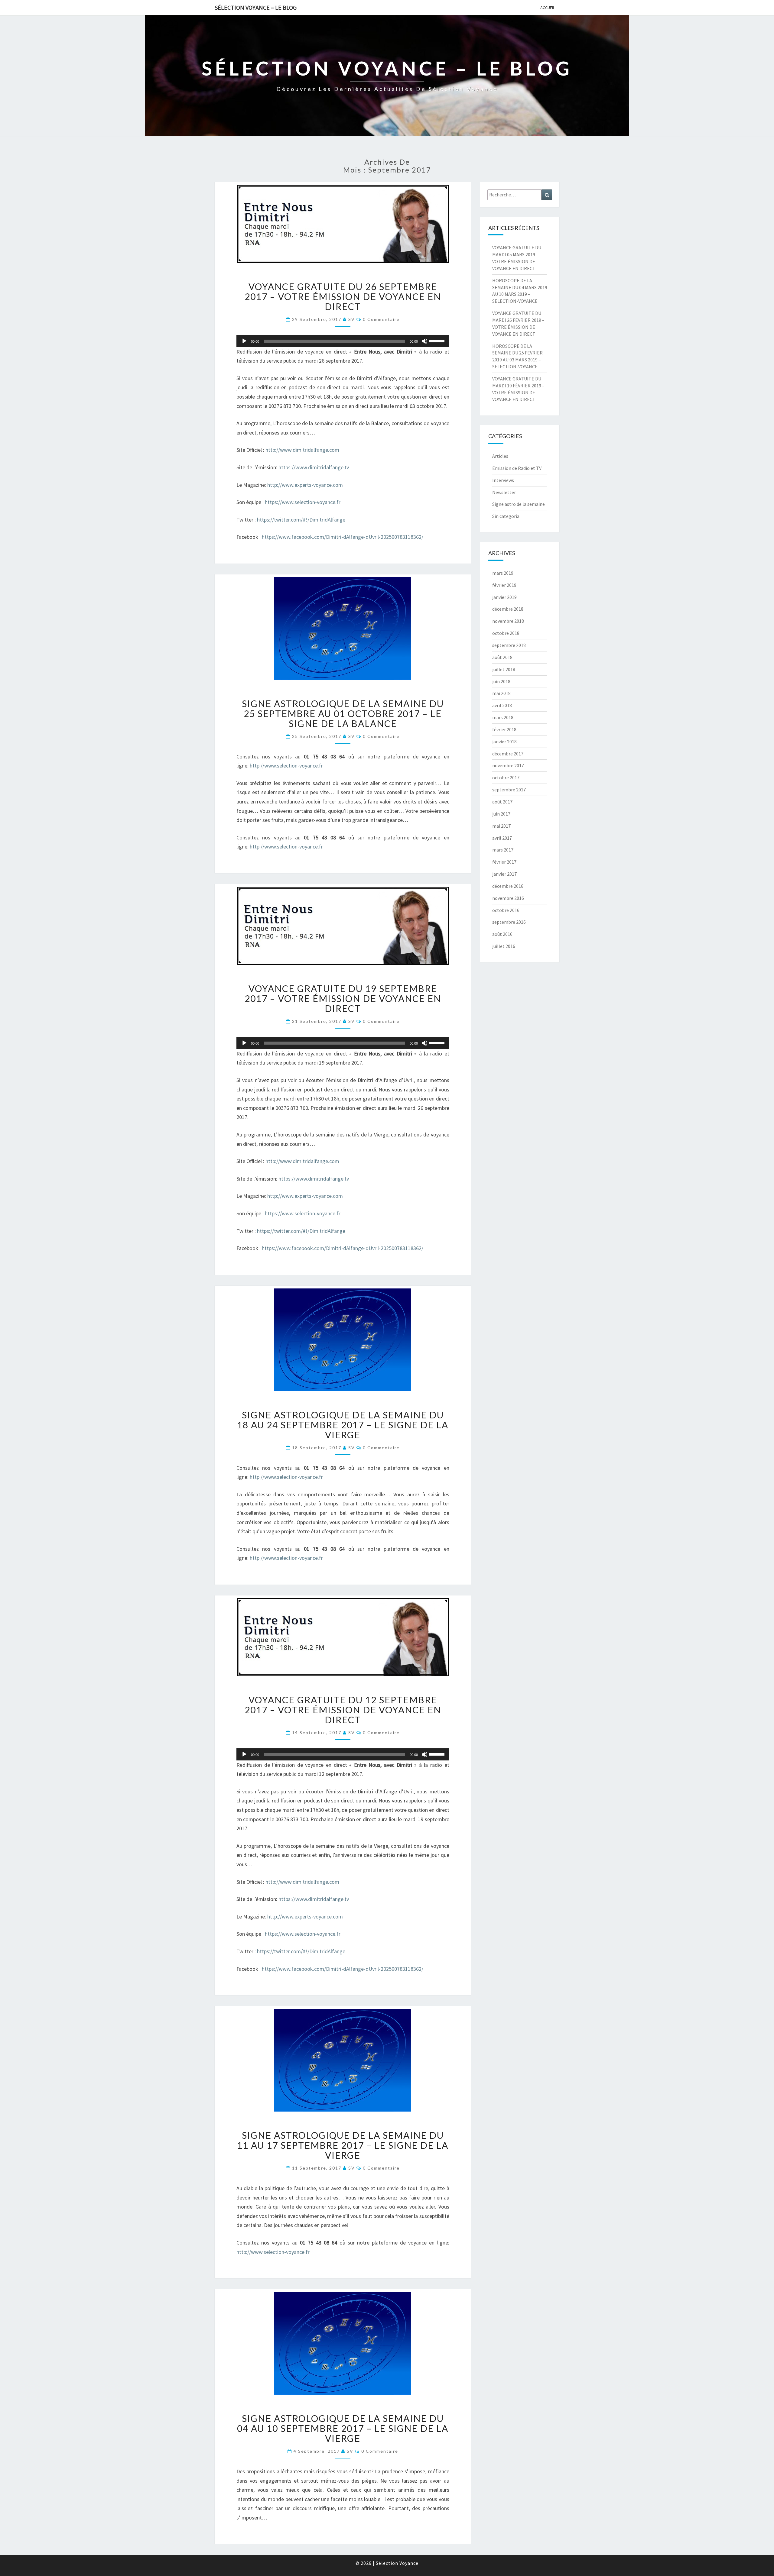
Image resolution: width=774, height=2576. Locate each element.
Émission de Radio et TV (517, 468)
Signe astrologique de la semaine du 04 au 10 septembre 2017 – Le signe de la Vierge (343, 2428)
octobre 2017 (506, 777)
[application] (343, 341)
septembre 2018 (509, 645)
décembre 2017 (508, 754)
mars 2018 (503, 717)
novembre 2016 (508, 898)
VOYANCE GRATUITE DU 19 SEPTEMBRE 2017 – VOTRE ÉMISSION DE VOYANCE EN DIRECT (343, 998)
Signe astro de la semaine (519, 504)
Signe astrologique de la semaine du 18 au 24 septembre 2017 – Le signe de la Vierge (343, 1425)
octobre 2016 (506, 910)
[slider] (438, 341)
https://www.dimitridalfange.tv (314, 467)
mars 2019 (503, 573)
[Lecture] (244, 341)
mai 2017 (501, 826)
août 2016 (502, 934)
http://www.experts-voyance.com (305, 485)
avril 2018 (502, 705)
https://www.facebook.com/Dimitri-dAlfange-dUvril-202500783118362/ (343, 537)
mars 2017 (503, 850)
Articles (500, 456)
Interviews (503, 480)
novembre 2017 (508, 765)
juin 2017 (501, 814)
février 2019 (504, 585)
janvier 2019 (504, 597)
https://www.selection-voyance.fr (303, 502)
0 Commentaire (381, 319)
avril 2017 (502, 838)
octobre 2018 (506, 633)
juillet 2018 (504, 669)
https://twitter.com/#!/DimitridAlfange (301, 520)
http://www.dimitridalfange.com (302, 450)
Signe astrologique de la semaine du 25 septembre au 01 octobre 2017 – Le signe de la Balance (343, 713)
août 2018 (502, 657)
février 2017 (504, 862)
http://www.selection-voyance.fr (286, 766)
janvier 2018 (504, 742)
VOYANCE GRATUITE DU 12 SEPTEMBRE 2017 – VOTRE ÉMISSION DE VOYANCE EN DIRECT (343, 1710)
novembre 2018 (508, 621)
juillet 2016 (504, 946)
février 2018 (504, 729)
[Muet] (424, 341)
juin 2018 (501, 681)
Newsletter (504, 492)
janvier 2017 (504, 874)
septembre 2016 (509, 922)
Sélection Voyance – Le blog (256, 7)
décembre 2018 (508, 609)
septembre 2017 (509, 790)
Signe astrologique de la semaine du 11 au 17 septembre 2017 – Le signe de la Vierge (343, 2145)
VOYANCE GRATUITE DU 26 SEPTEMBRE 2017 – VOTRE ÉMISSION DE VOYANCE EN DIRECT (343, 296)
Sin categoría (506, 516)
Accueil (548, 8)
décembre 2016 (508, 886)
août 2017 (502, 802)
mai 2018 (501, 693)
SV (352, 319)
